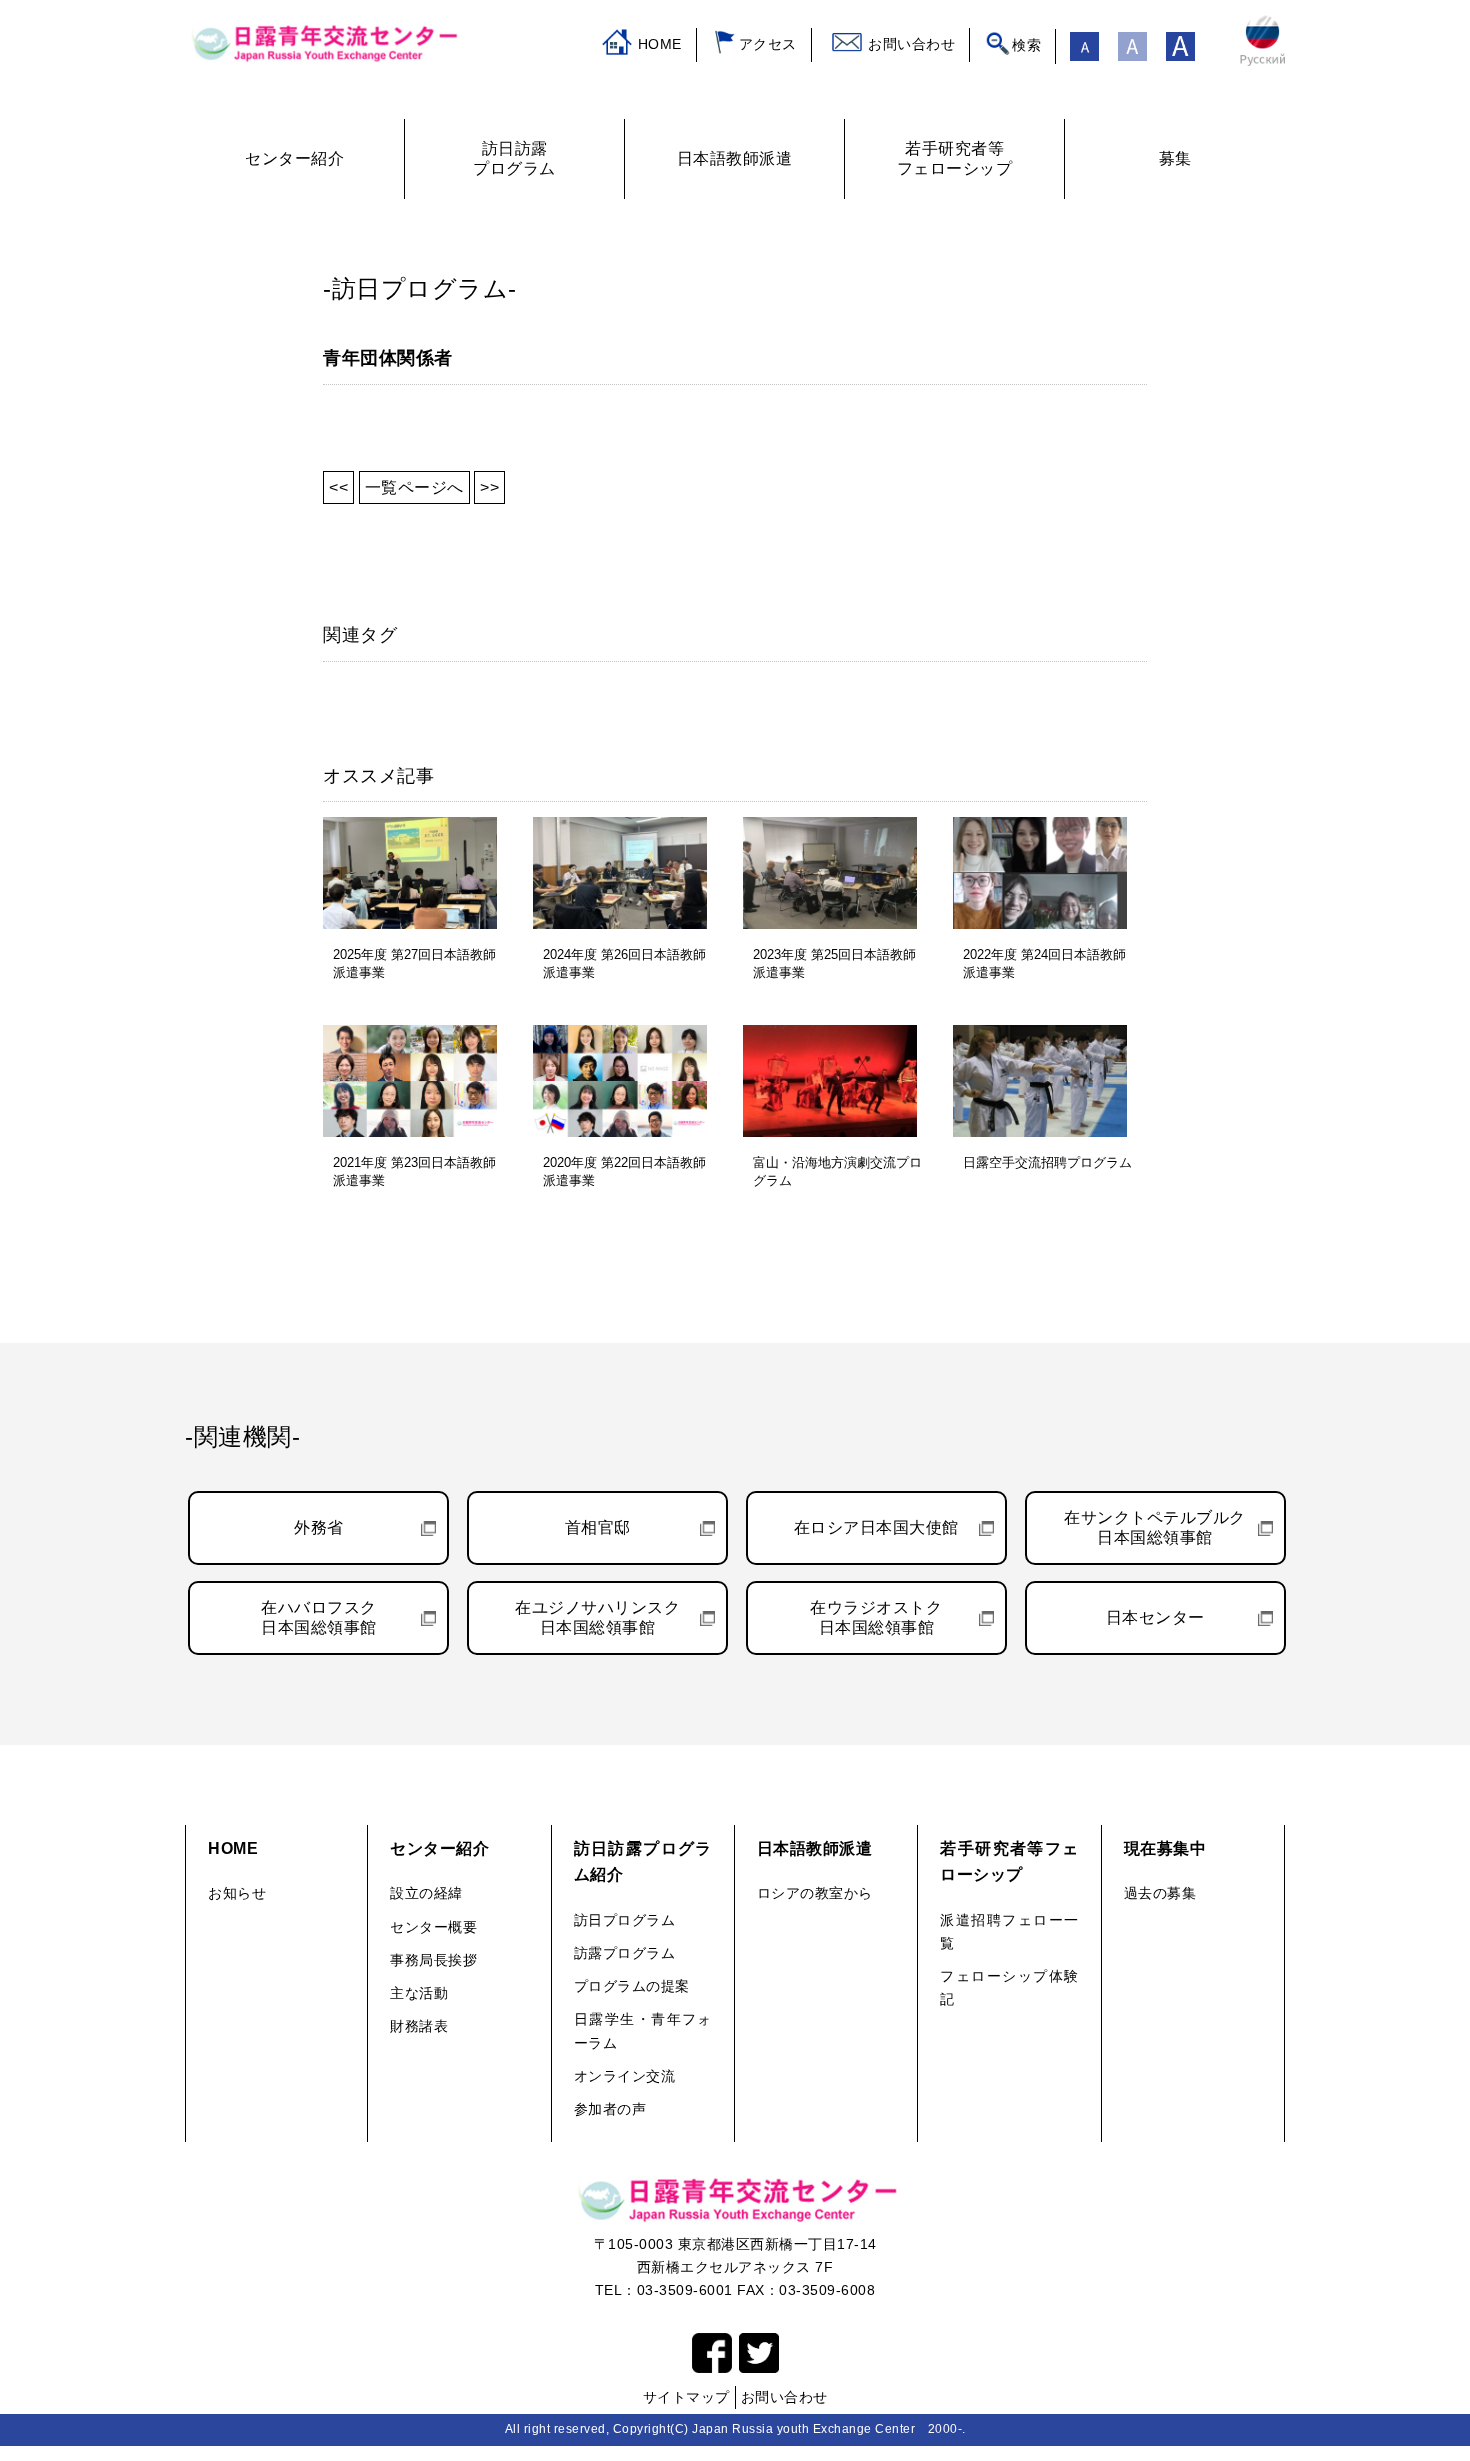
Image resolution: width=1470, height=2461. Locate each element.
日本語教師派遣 (815, 1848)
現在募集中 (1165, 1848)
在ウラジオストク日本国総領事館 (876, 1617)
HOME (660, 44)
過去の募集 (1160, 1893)
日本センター (1155, 1617)
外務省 (319, 1527)
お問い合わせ (911, 44)
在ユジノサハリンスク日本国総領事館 (597, 1617)
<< (338, 487)
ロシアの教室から (815, 1893)
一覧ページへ (414, 487)
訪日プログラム (625, 1920)
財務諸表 (419, 2026)
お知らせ (237, 1893)
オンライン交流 (625, 2076)
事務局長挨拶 (433, 1960)
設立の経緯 (426, 1893)
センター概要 (433, 1927)
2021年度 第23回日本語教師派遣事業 (414, 1171)
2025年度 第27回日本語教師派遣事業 (414, 963)
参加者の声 (610, 2109)
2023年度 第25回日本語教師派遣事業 (834, 963)
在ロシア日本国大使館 (876, 1527)
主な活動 (419, 1993)
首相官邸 (598, 1527)
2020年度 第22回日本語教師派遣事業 (624, 1171)
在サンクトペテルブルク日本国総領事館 (1155, 1527)
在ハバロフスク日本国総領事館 (319, 1617)
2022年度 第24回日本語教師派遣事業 (1044, 963)
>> (489, 487)
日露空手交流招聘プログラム (1047, 1162)
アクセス (768, 44)
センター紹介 (439, 1848)
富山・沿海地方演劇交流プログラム (837, 1171)
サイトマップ (686, 2397)
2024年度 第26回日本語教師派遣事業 (624, 963)
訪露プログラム (625, 1953)
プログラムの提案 (632, 1986)
